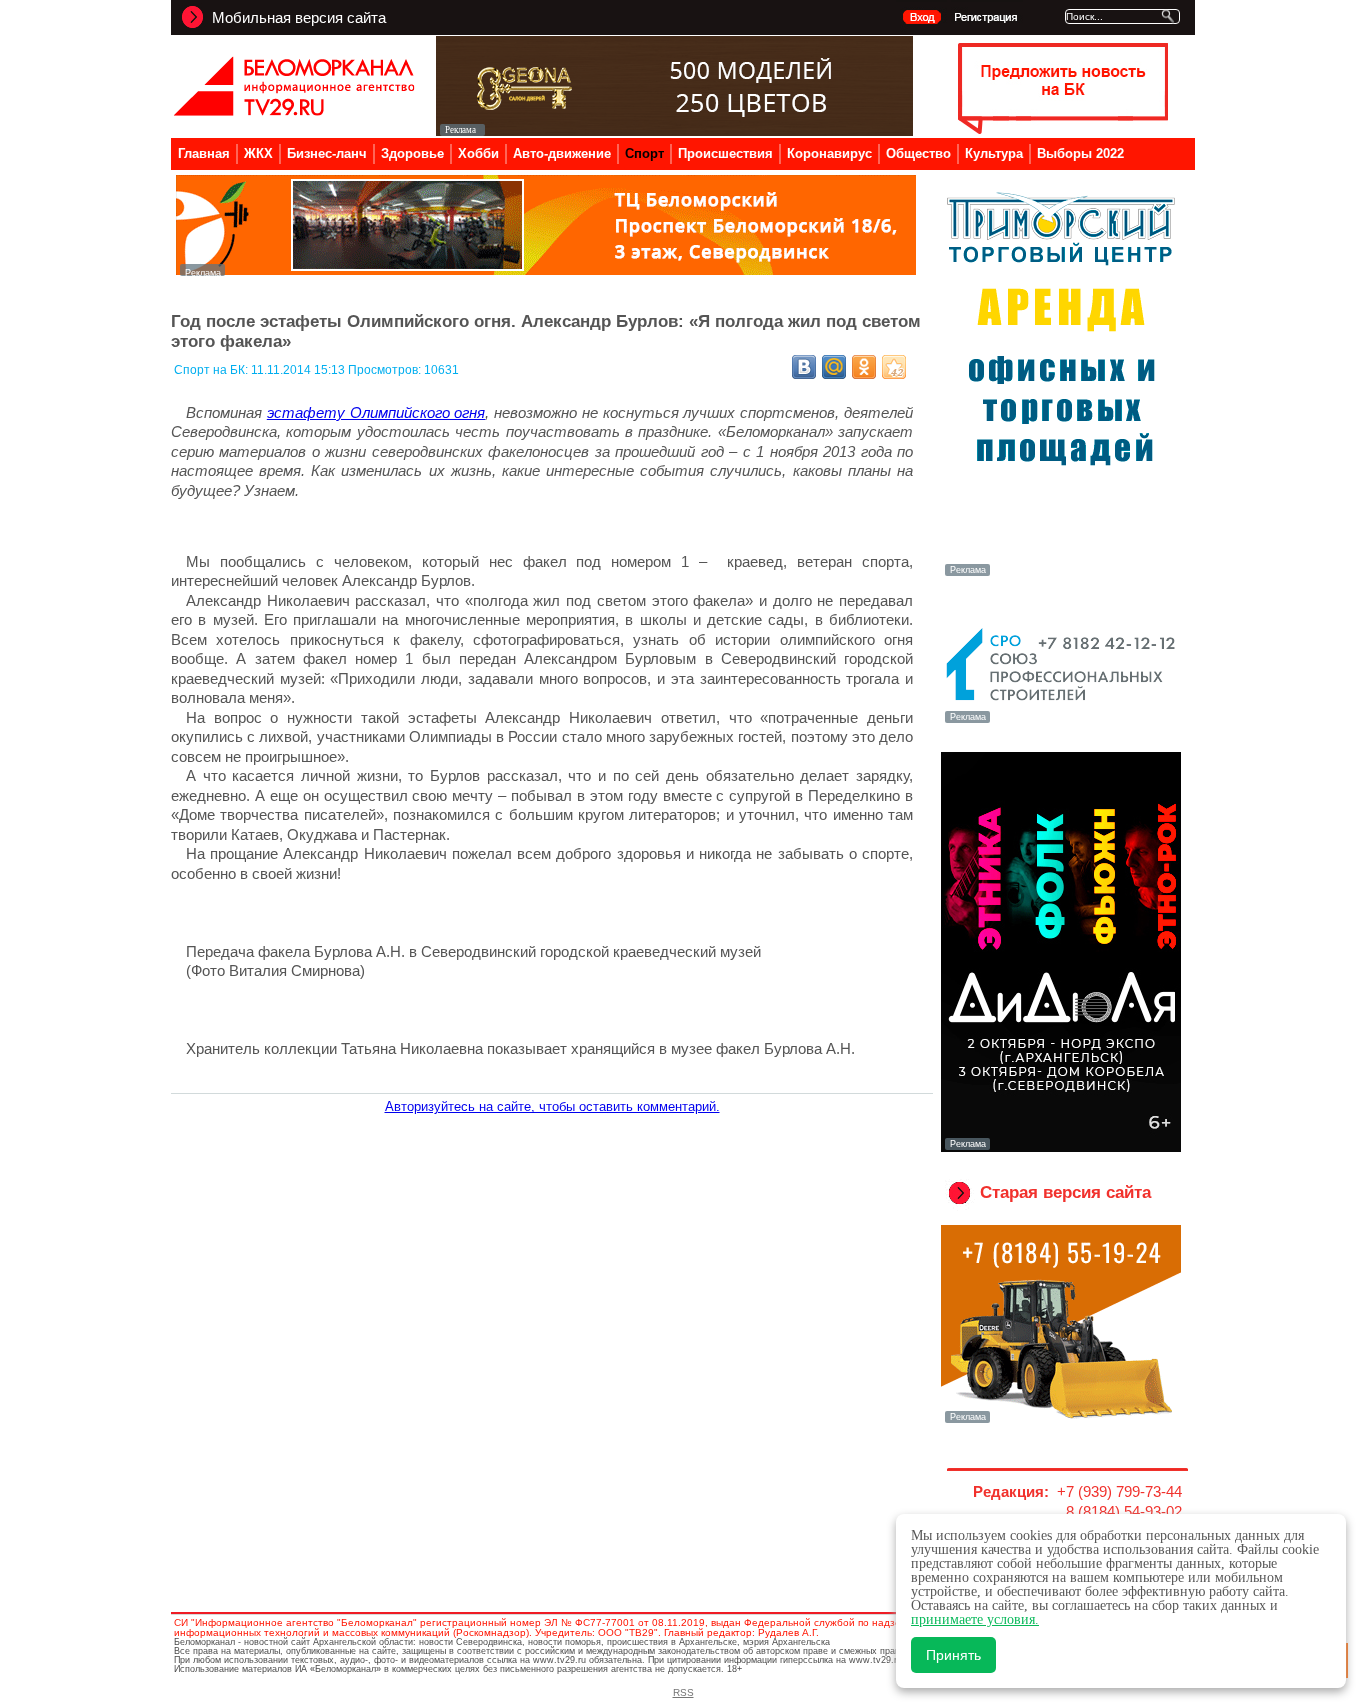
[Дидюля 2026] (1061, 1148)
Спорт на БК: (212, 370)
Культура (994, 153)
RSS (683, 1692)
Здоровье (412, 153)
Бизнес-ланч (327, 153)
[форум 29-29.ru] (1061, 721)
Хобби (478, 153)
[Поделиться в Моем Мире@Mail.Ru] (834, 367)
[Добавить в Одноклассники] (864, 367)
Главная (204, 153)
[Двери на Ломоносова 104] (674, 130)
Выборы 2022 (1080, 153)
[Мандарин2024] (546, 270)
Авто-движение (562, 153)
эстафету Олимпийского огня (376, 412)
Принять (953, 1655)
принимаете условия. (975, 1619)
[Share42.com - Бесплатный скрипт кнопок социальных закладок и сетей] (894, 367)
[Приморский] (1061, 574)
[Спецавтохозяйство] (1061, 1421)
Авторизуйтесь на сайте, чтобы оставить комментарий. (552, 1106)
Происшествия (725, 153)
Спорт (644, 153)
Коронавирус (829, 153)
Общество (918, 153)
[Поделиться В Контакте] (804, 367)
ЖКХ (258, 153)
